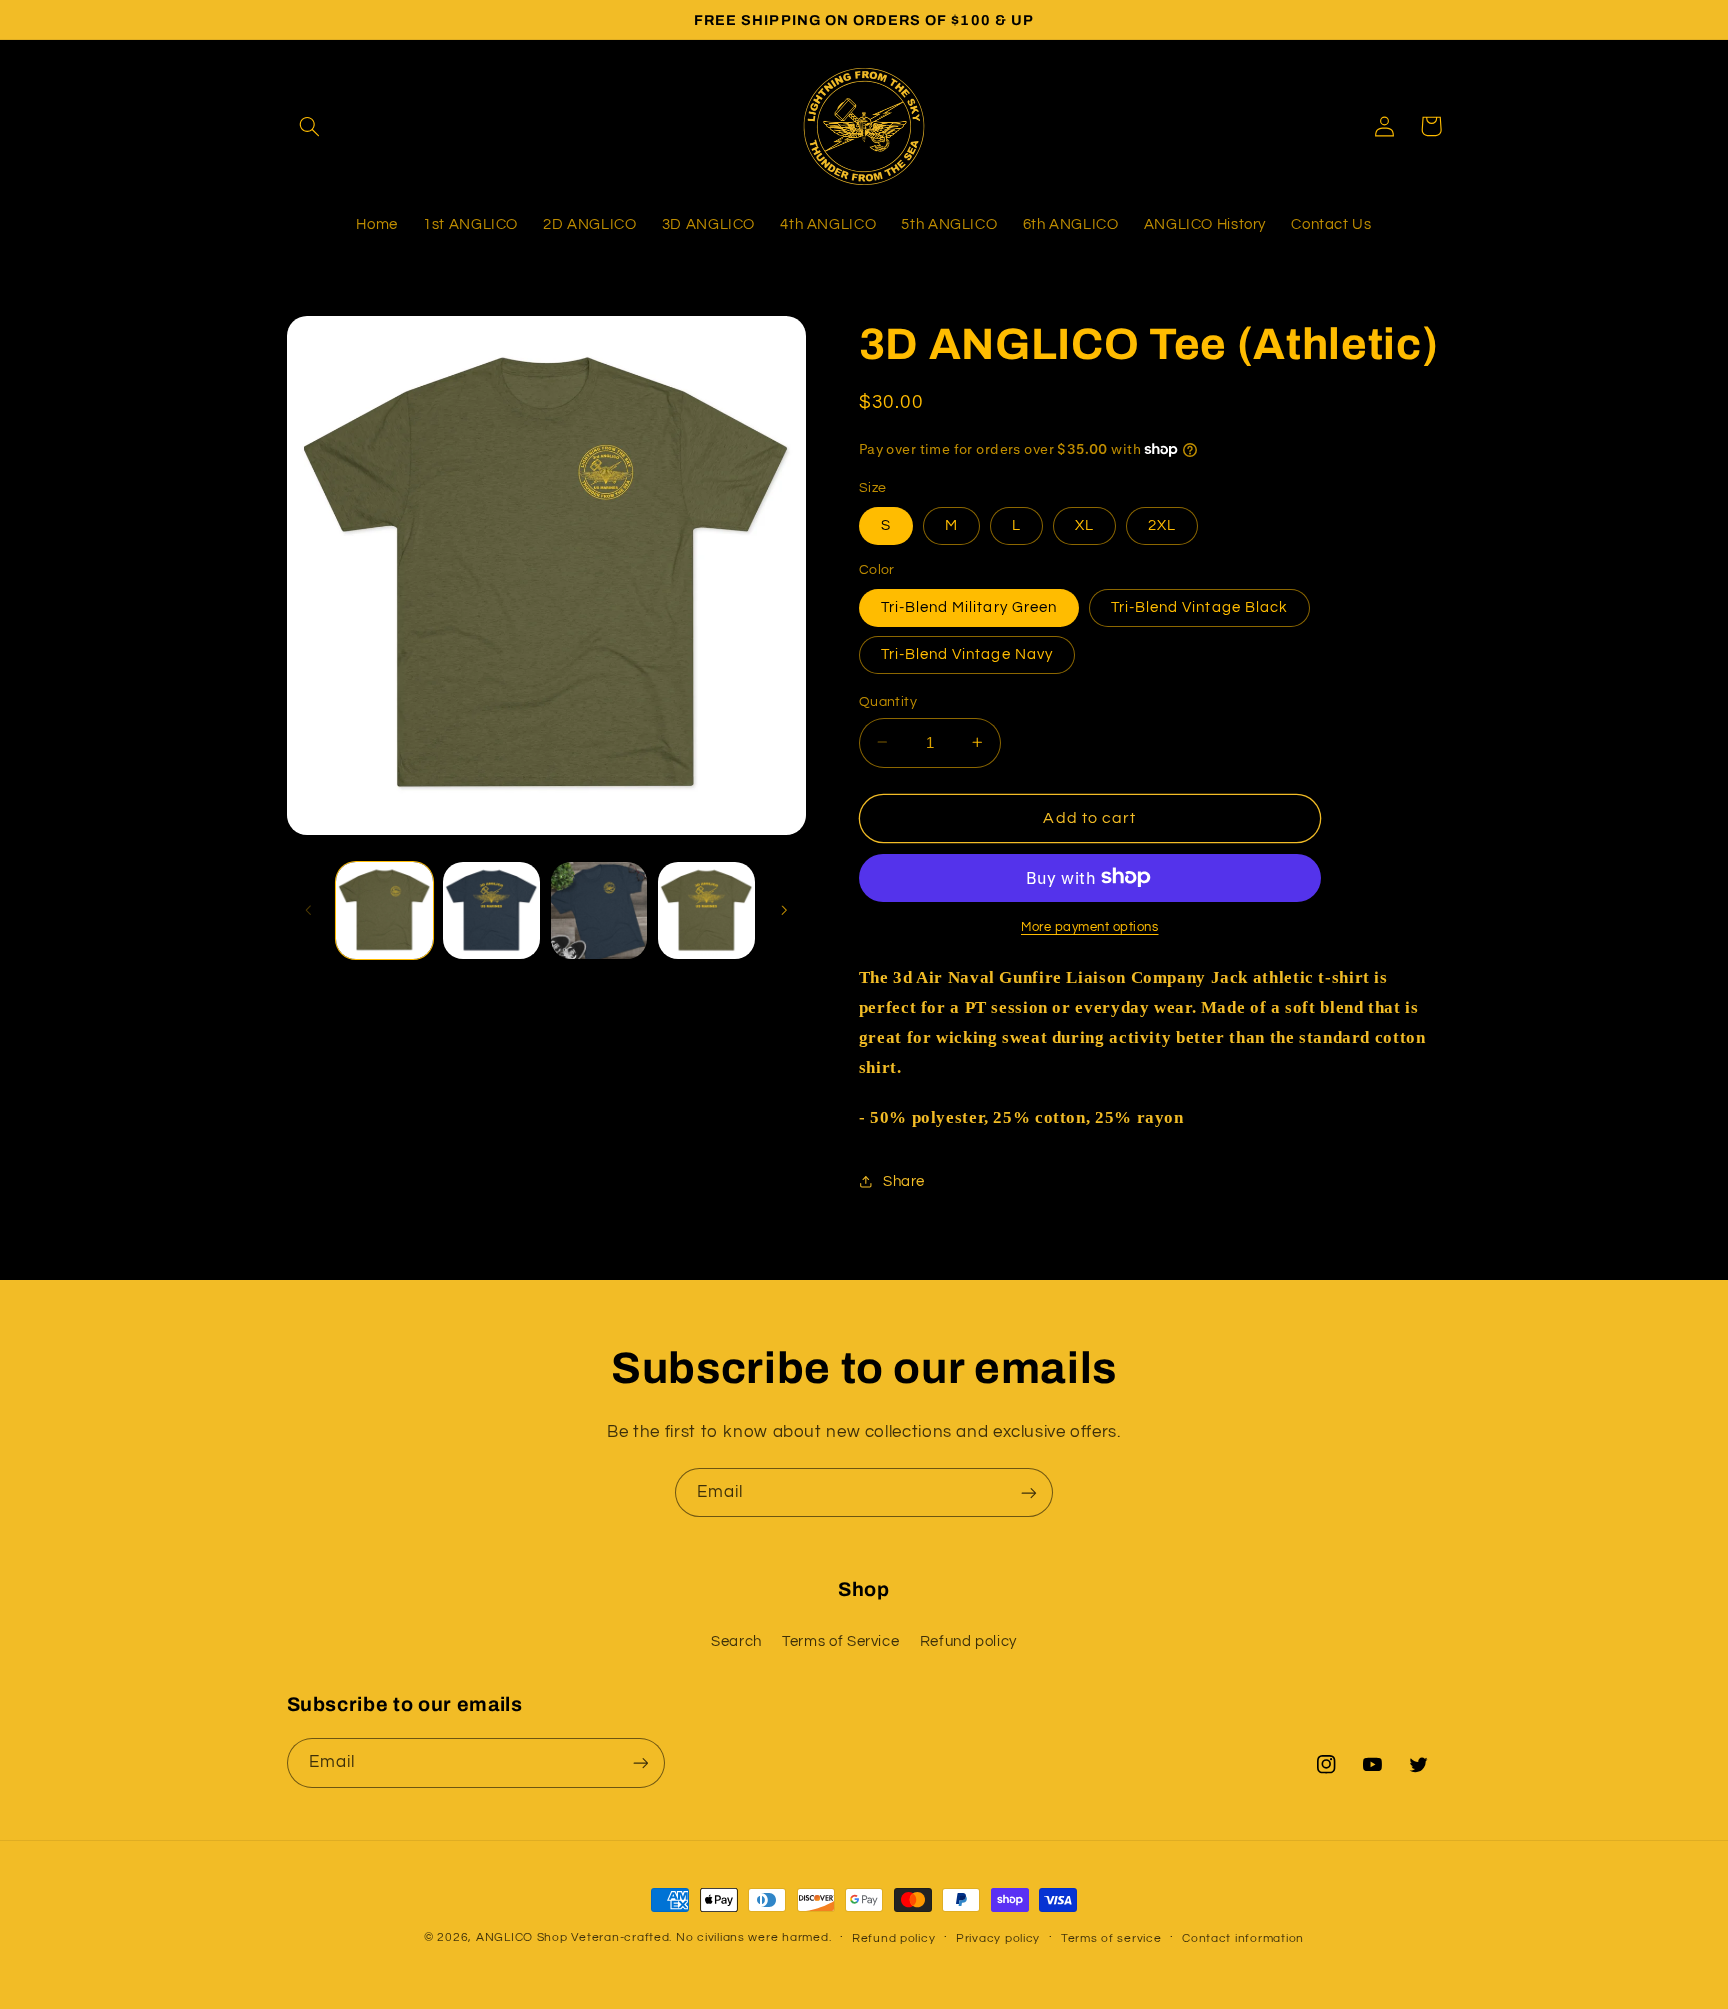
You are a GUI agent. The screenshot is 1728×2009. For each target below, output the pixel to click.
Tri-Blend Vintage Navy (967, 653)
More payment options (1090, 926)
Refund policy (968, 1641)
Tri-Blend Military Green (969, 606)
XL (1084, 524)
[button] (310, 126)
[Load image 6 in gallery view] (706, 910)
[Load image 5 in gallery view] (599, 910)
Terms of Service (840, 1641)
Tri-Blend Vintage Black (1199, 606)
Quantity (888, 701)
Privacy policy (998, 1938)
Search (736, 1641)
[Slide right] (784, 910)
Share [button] (904, 1180)
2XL (1162, 524)
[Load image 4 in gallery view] (491, 910)
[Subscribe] (1029, 1492)
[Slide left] (309, 910)
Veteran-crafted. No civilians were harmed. (701, 1937)
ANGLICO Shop (522, 1937)
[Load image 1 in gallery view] (384, 910)
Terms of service (1111, 1938)
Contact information (1243, 1938)
